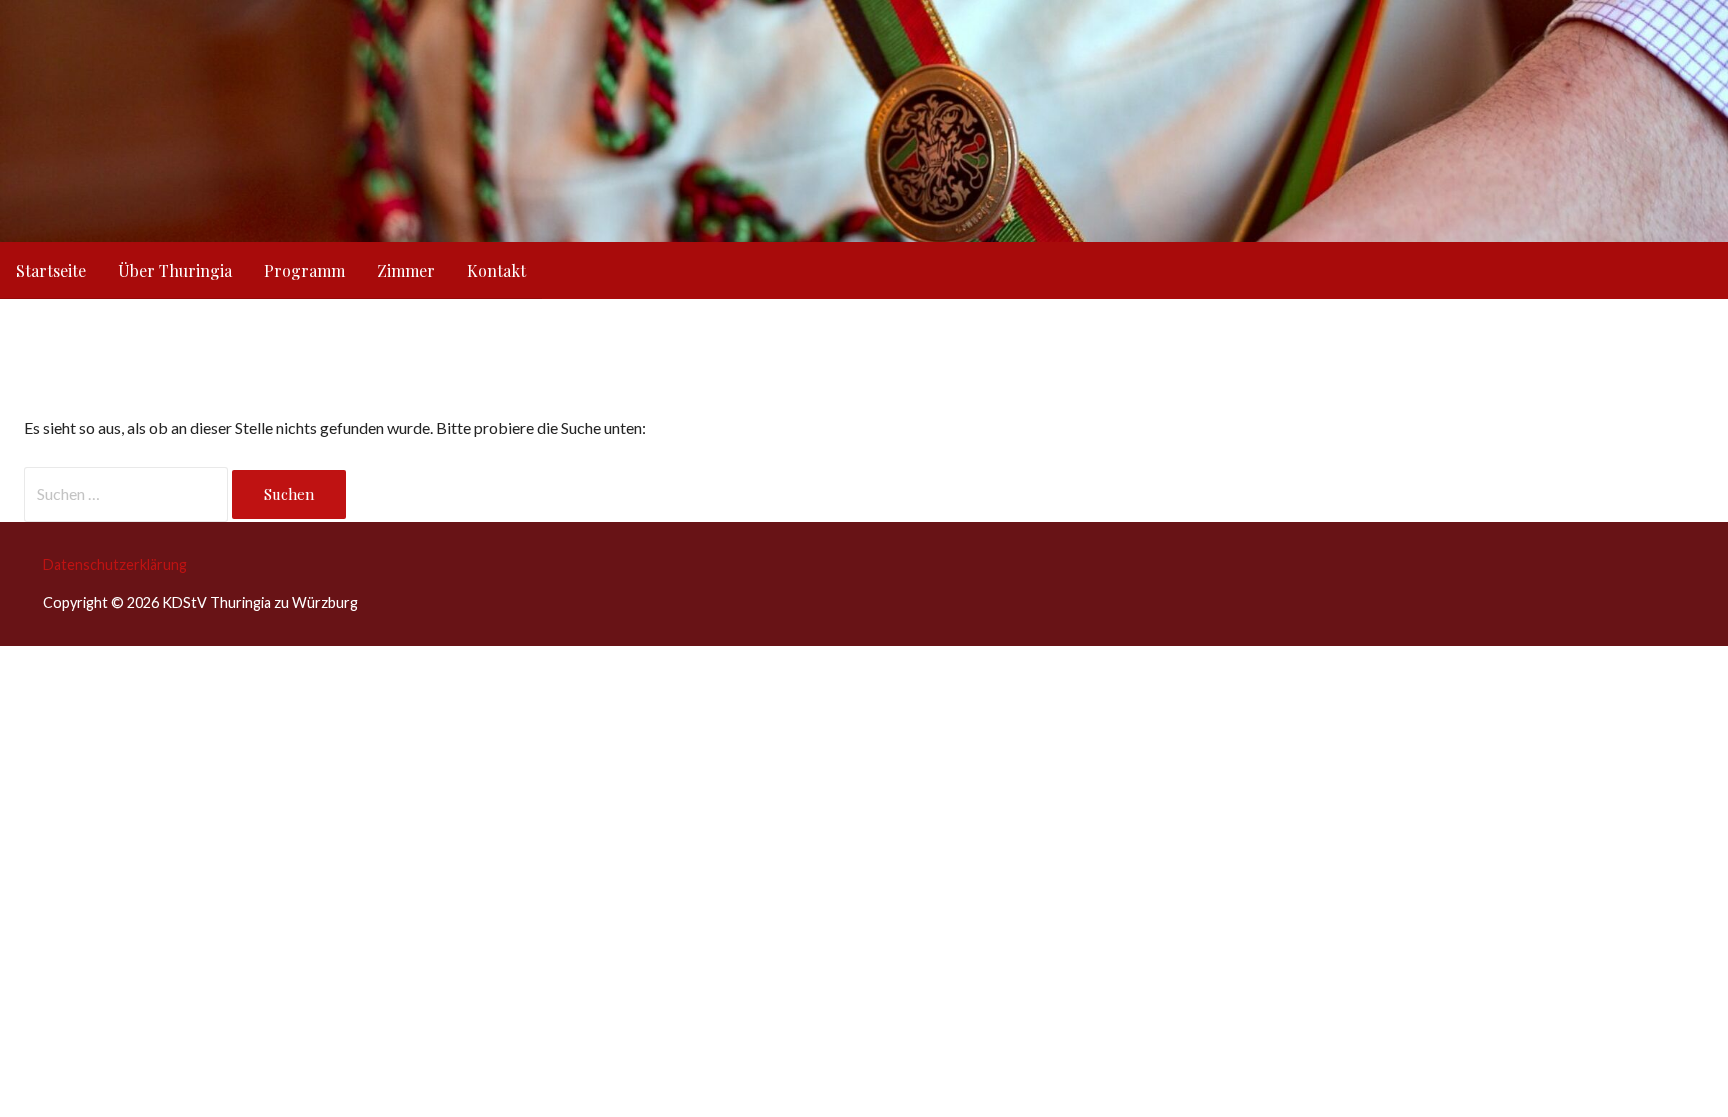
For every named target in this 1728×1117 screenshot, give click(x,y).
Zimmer (406, 270)
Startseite (51, 270)
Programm (304, 270)
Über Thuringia (175, 270)
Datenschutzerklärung (115, 564)
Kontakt (496, 270)
